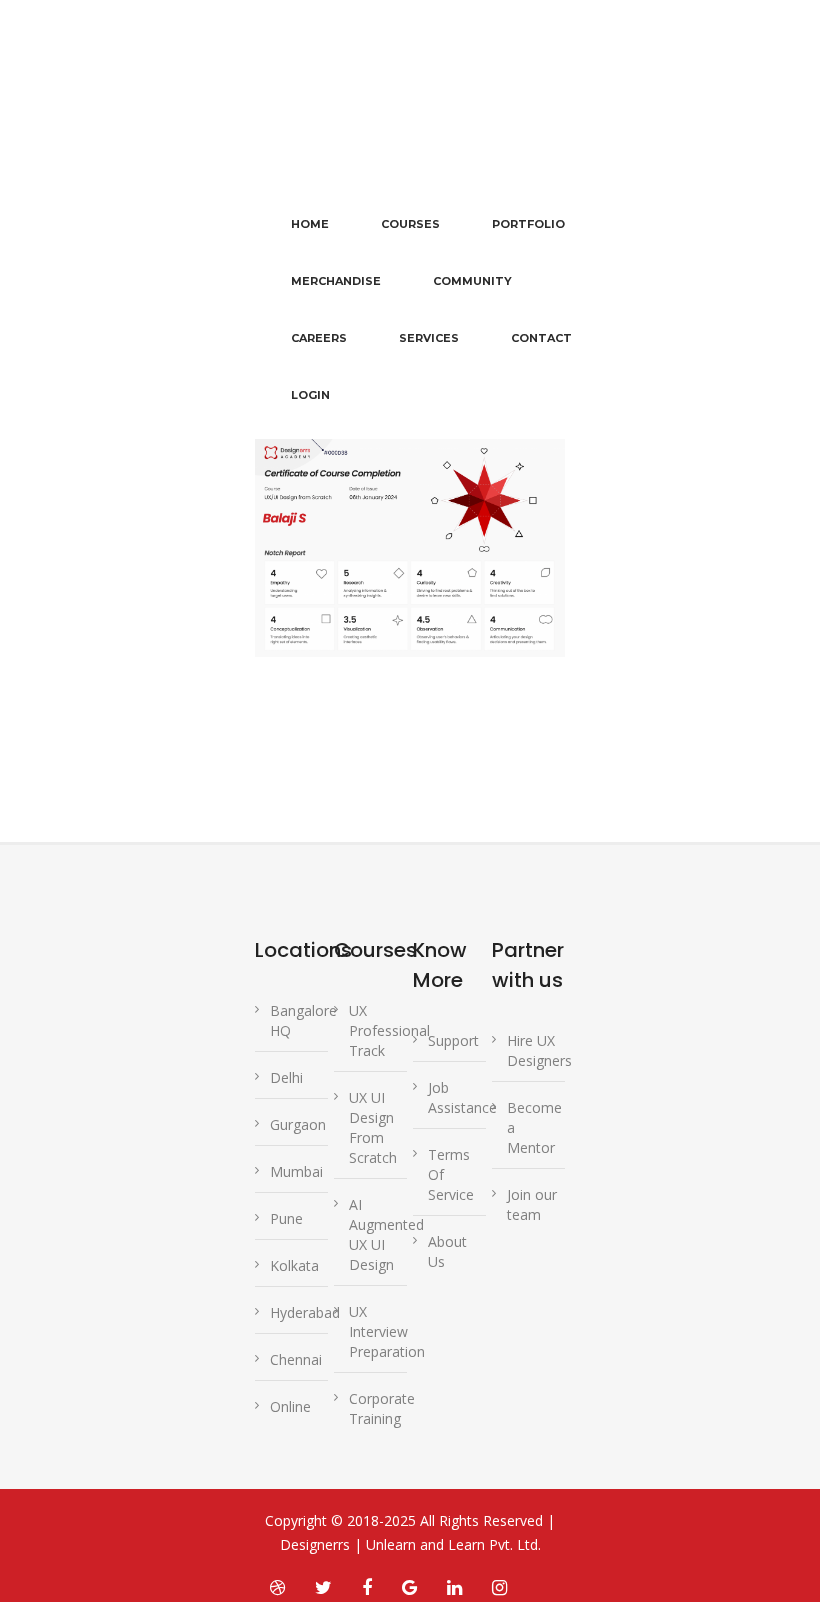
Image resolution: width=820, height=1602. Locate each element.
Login (310, 395)
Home (310, 224)
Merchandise (336, 281)
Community (472, 281)
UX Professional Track (389, 1030)
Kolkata (294, 1265)
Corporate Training (382, 1408)
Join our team (532, 1204)
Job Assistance (462, 1097)
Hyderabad (305, 1312)
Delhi (286, 1077)
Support (453, 1040)
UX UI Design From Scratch (373, 1127)
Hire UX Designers (539, 1050)
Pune (286, 1218)
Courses (410, 224)
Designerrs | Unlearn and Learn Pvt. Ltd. (410, 1544)
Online (290, 1406)
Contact (541, 338)
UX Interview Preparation (387, 1331)
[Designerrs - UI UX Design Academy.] (286, 126)
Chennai (296, 1359)
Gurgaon (298, 1124)
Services (429, 338)
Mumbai (296, 1171)
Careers (319, 338)
